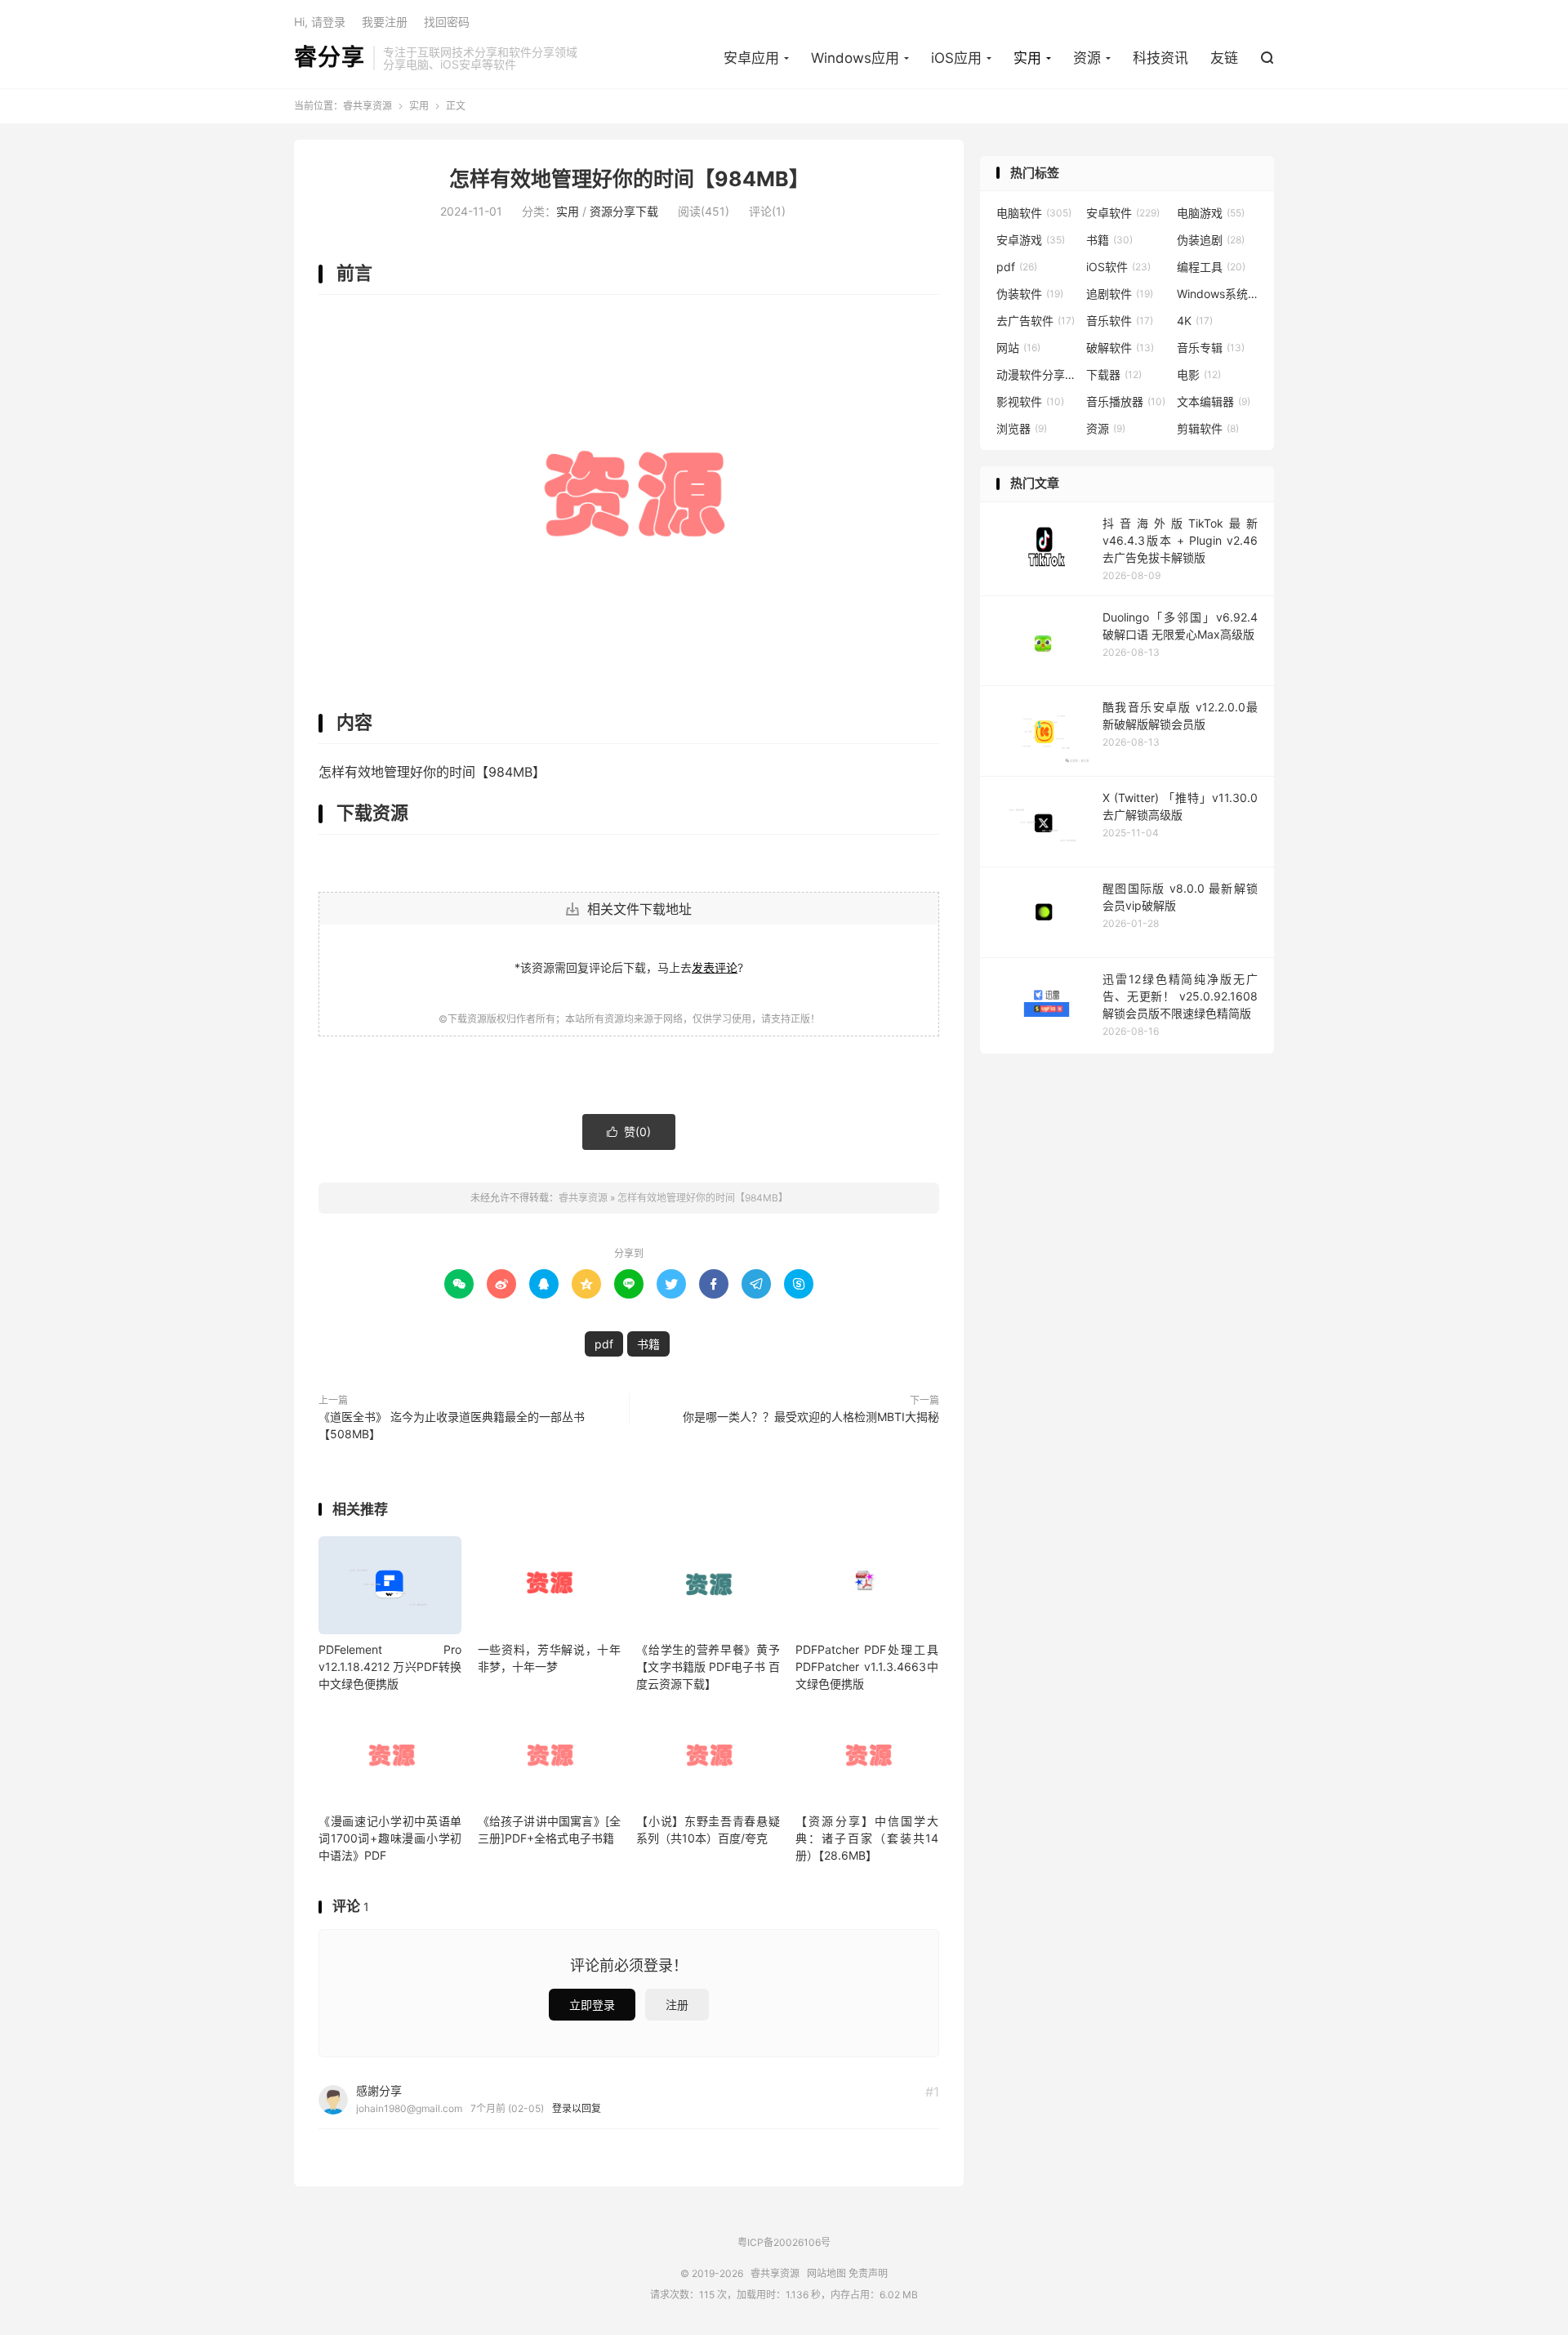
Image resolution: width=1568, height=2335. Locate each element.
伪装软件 (1030, 294)
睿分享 (330, 58)
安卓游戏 (1031, 240)
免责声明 (868, 2273)
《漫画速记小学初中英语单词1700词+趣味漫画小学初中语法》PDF (390, 1838)
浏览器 (1022, 428)
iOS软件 (1118, 267)
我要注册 (385, 22)
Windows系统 (1218, 294)
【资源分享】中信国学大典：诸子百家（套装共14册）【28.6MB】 (867, 1838)
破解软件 (1120, 348)
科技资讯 (1160, 58)
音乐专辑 (1211, 348)
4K (1195, 321)
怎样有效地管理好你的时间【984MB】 (629, 179)
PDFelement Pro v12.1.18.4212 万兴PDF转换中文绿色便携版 (390, 1667)
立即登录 (592, 2005)
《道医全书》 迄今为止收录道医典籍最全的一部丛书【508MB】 (452, 1425)
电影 (1199, 374)
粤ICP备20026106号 (784, 2242)
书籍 (648, 1344)
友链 (1224, 58)
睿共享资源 (367, 106)
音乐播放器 (1126, 401)
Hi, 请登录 (320, 22)
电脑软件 (1034, 213)
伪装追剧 (1211, 240)
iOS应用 (956, 58)
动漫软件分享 (1037, 374)
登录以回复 (577, 2108)
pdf (604, 1344)
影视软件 (1030, 401)
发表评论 (715, 967)
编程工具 (1211, 267)
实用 (1027, 58)
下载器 (1114, 374)
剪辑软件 (1208, 428)
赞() (629, 1132)
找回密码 (447, 22)
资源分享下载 (624, 211)
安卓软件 (1123, 213)
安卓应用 (751, 58)
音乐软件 (1120, 321)
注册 (677, 2005)
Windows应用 (855, 58)
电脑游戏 (1211, 213)
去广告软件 (1036, 321)
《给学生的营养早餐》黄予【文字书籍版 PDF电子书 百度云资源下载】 (708, 1667)
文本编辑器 (1214, 401)
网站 (1018, 348)
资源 (1087, 58)
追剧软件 (1120, 294)
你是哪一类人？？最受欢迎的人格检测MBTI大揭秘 (811, 1417)
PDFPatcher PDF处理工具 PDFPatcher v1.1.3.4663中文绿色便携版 (867, 1667)
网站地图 (826, 2273)
